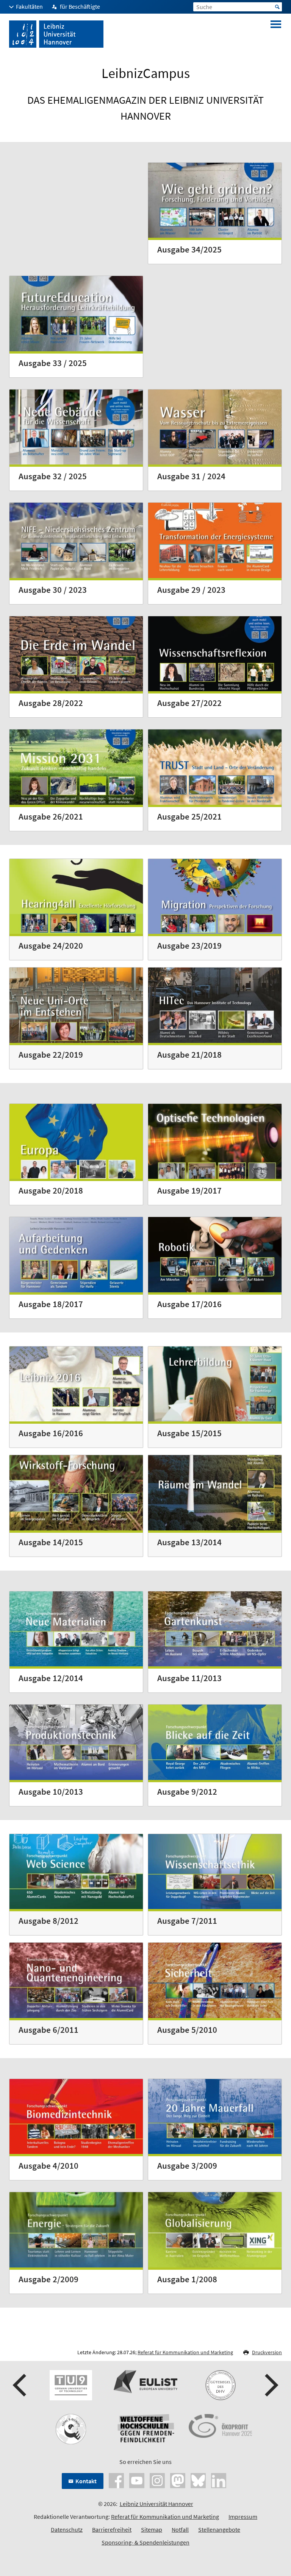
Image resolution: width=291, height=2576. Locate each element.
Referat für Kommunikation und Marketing (185, 2352)
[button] (20, 2385)
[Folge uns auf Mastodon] (178, 2479)
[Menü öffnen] (276, 34)
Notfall (180, 2529)
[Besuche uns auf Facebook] (116, 2479)
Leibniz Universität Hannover (156, 2504)
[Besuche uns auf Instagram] (157, 2479)
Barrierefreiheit (112, 2529)
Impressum (243, 2517)
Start (277, 7)
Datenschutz (67, 2529)
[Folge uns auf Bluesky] (198, 2479)
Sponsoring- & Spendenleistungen (145, 2542)
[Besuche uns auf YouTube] (137, 2479)
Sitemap (152, 2529)
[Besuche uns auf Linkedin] (219, 2479)
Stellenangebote (219, 2529)
